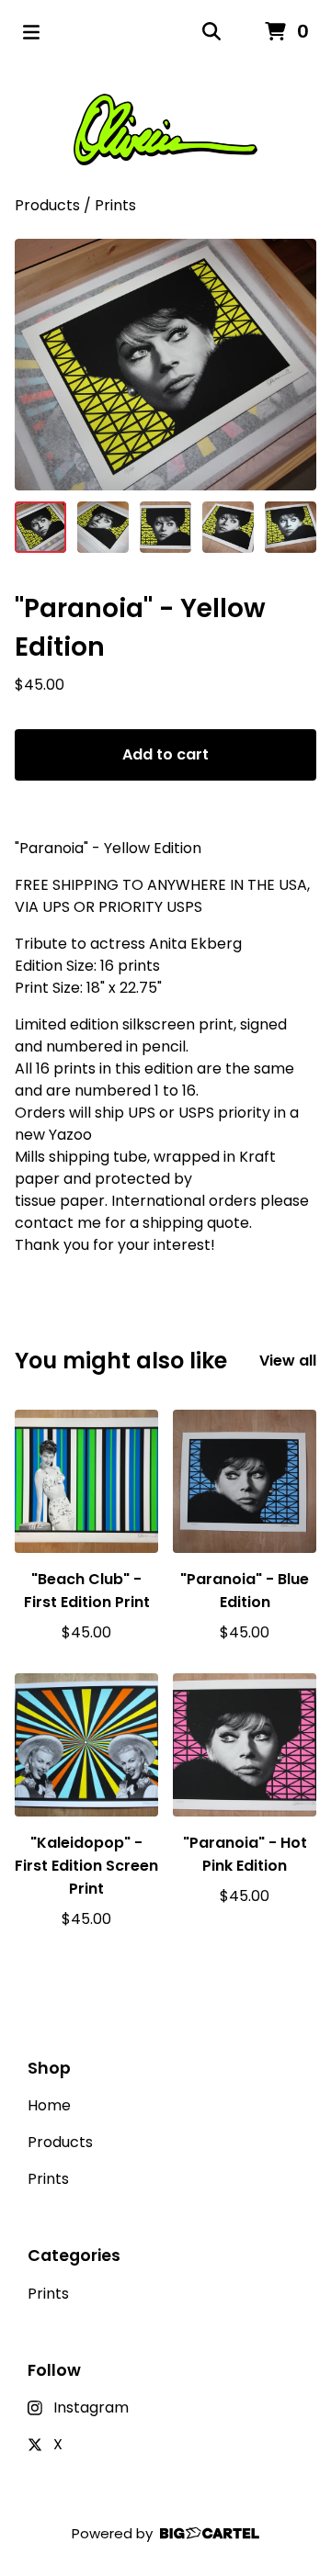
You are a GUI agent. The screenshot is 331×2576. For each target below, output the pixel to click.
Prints (115, 205)
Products (47, 205)
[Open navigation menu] (31, 32)
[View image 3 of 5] (165, 527)
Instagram (91, 2407)
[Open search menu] (211, 32)
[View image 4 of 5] (228, 527)
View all (288, 1361)
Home (49, 2105)
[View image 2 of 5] (103, 527)
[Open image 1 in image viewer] (165, 365)
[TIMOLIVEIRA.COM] (165, 129)
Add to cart (165, 754)
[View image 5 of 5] (291, 527)
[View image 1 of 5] (40, 527)
